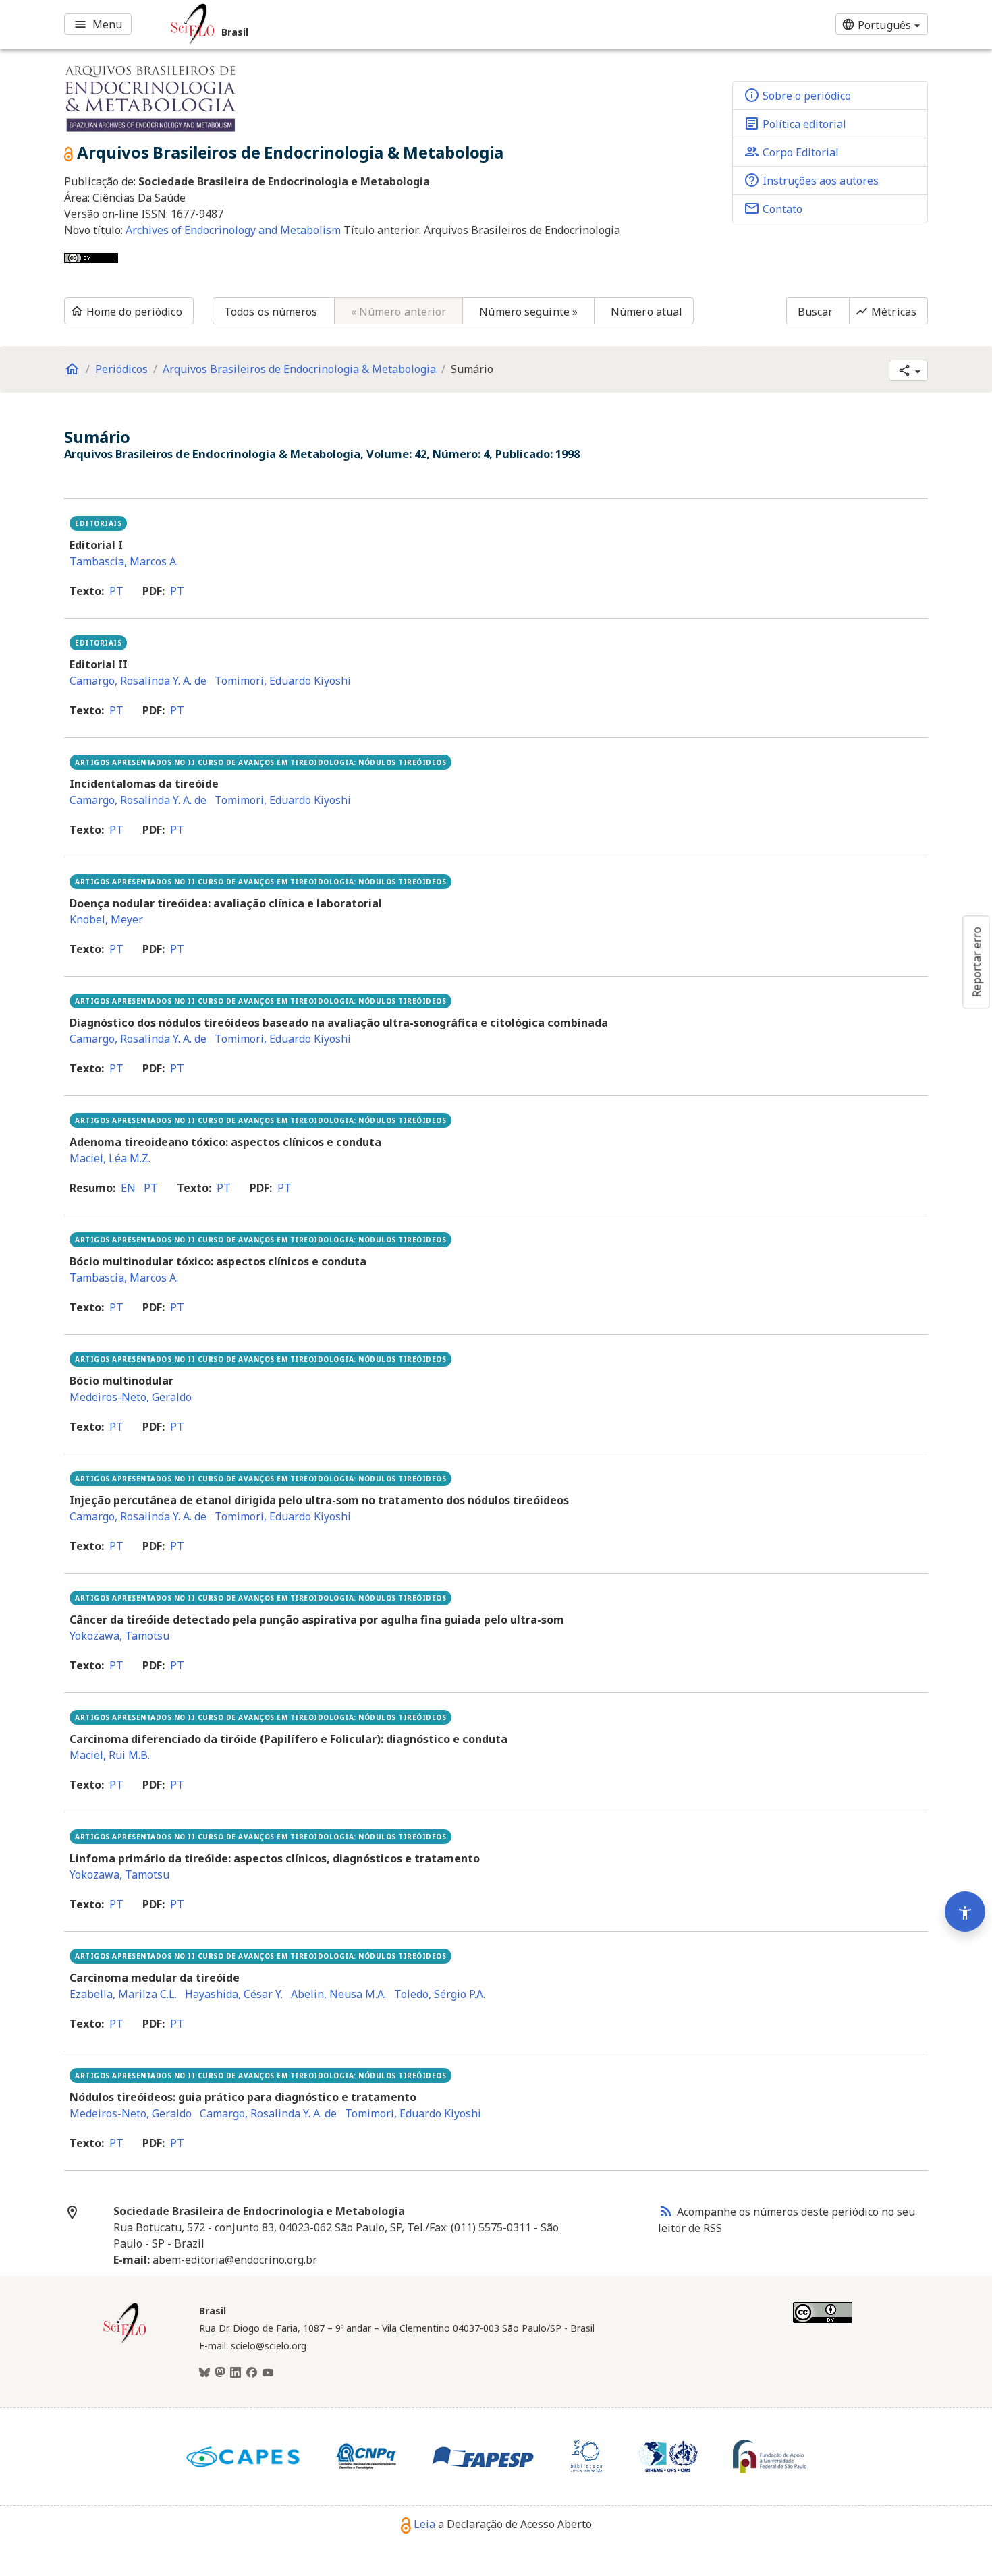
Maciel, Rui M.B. (110, 1755)
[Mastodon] (220, 2373)
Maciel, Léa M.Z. (110, 1158)
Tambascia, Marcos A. (124, 561)
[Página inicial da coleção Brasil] (125, 2341)
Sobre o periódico (797, 95)
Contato (773, 208)
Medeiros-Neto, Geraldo (131, 1397)
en (128, 1188)
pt (116, 591)
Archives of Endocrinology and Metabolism (235, 230)
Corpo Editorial (791, 152)
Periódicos (121, 369)
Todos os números (271, 312)
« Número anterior (399, 312)
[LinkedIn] (236, 2373)
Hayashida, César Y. (234, 1994)
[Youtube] (268, 2373)
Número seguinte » (528, 312)
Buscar (816, 312)
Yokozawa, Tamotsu (119, 1636)
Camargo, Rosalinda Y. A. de (138, 681)
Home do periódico (126, 312)
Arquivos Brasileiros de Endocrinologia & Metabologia (299, 369)
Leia (424, 2524)
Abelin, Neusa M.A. (338, 1994)
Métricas (886, 312)
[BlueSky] (204, 2373)
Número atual (646, 312)
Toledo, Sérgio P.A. (440, 1994)
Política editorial (795, 123)
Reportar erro (976, 962)
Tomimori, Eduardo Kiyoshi (283, 681)
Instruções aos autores (811, 180)
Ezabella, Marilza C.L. (123, 1994)
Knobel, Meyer (106, 919)
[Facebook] (252, 2373)
